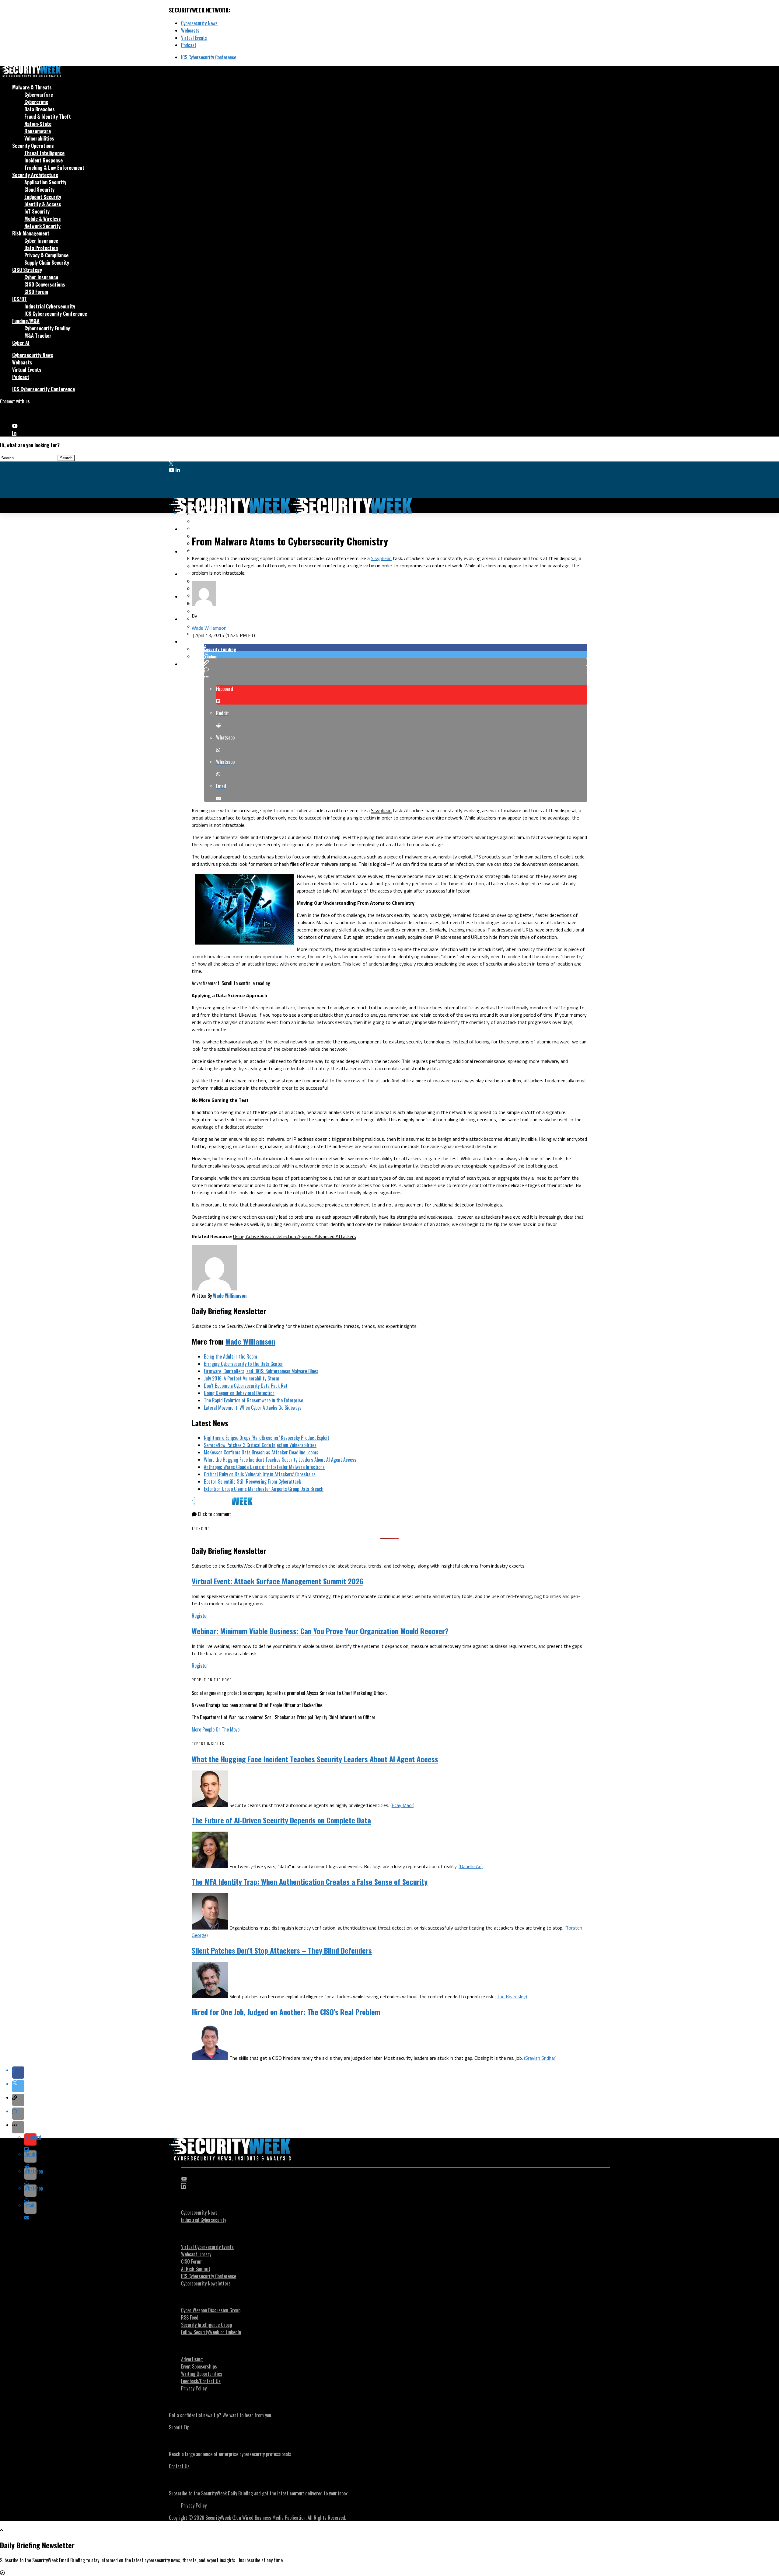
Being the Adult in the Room (231, 1356)
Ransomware (38, 131)
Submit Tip (179, 2427)
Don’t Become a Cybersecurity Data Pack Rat (246, 1386)
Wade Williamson (209, 628)
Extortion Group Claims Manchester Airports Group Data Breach (264, 1489)
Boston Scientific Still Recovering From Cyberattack (252, 1481)
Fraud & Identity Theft (48, 117)
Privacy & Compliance (46, 255)
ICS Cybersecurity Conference (209, 57)
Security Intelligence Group (206, 2325)
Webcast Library (196, 2254)
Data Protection (41, 248)
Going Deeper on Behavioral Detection (239, 1393)
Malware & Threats (32, 87)
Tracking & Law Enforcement (54, 168)
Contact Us (179, 2466)
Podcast (189, 45)
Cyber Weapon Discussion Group (211, 2310)
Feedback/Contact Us (201, 2381)
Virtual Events (194, 38)
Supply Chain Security (47, 263)
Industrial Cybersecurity (50, 306)
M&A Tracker (38, 336)
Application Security (45, 182)
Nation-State (38, 124)
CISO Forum (36, 292)
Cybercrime (36, 102)
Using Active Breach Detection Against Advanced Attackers (295, 1236)
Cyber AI (21, 343)
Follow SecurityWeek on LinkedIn (211, 2332)
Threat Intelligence (44, 153)
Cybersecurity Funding (47, 328)
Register (200, 1616)
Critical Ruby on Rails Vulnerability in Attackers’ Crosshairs (260, 1474)
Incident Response (44, 160)
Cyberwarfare (39, 95)
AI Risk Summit (196, 2269)
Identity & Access (43, 204)
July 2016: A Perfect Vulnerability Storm (242, 1378)
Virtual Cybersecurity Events (207, 2247)
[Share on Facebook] (396, 647)
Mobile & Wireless (43, 219)
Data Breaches (40, 109)
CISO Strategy (27, 270)
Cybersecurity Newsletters (206, 2283)
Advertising (192, 2359)
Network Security (42, 226)
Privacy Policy (194, 2388)
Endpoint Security (43, 197)
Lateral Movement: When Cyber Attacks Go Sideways (253, 1408)
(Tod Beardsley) (511, 1996)
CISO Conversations (45, 284)
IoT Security (37, 211)
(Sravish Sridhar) (540, 2058)
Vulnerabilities (39, 138)
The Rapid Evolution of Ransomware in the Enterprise (253, 1400)
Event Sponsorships (199, 2366)
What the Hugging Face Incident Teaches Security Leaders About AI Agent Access (280, 1460)
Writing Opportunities (202, 2374)
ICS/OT (19, 299)
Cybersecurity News (199, 23)
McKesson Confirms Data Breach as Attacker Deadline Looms (261, 1452)
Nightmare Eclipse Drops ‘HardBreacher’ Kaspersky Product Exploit (267, 1438)
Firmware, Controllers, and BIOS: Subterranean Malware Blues (261, 1371)
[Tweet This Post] (396, 655)
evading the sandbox (379, 930)
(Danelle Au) (471, 1866)
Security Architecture (35, 175)
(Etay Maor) (402, 1805)
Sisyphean (381, 558)
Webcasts (190, 30)
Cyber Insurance (41, 241)
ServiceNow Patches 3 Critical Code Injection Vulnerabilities (260, 1445)
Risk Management (31, 233)
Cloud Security (39, 190)
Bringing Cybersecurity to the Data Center (243, 1364)
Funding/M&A (26, 321)
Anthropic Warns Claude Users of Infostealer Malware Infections (264, 1467)
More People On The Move (216, 1729)
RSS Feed (190, 2317)
